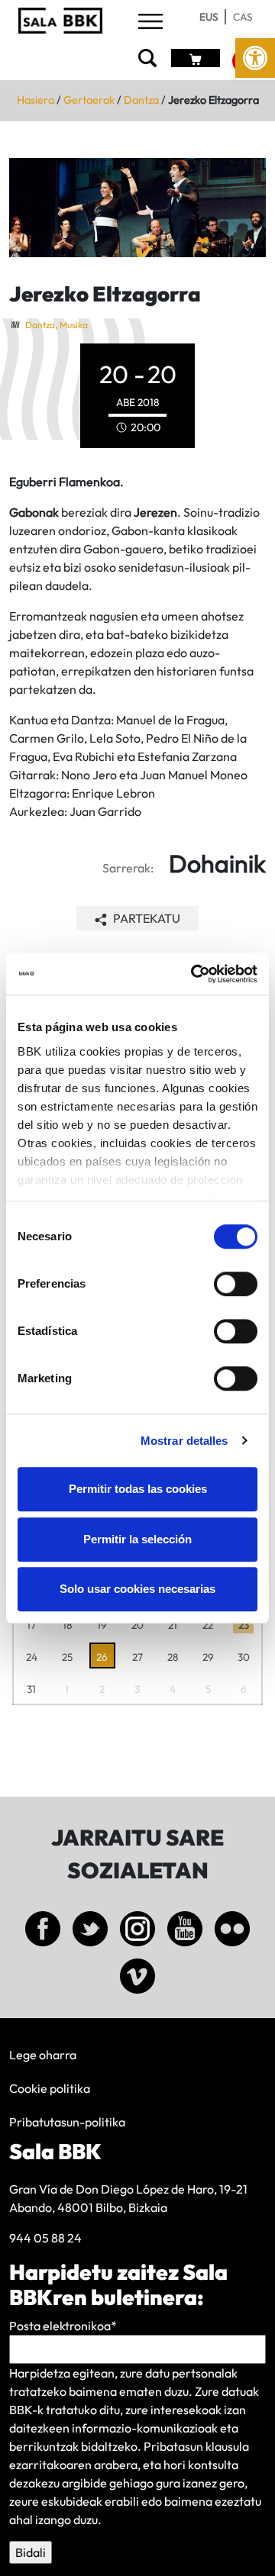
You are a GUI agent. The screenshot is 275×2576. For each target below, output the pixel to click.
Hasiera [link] (36, 100)
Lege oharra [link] (43, 2055)
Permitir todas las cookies (138, 1489)
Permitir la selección (137, 1539)
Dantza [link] (141, 100)
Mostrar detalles (184, 1441)
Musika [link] (74, 325)
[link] (255, 58)
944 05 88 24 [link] (45, 2238)
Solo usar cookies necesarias (137, 1589)
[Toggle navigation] (150, 23)
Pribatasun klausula (196, 2446)
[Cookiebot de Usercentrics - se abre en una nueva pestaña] (194, 974)
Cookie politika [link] (50, 2088)
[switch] (236, 1284)
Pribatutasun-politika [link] (67, 2122)
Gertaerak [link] (89, 100)
